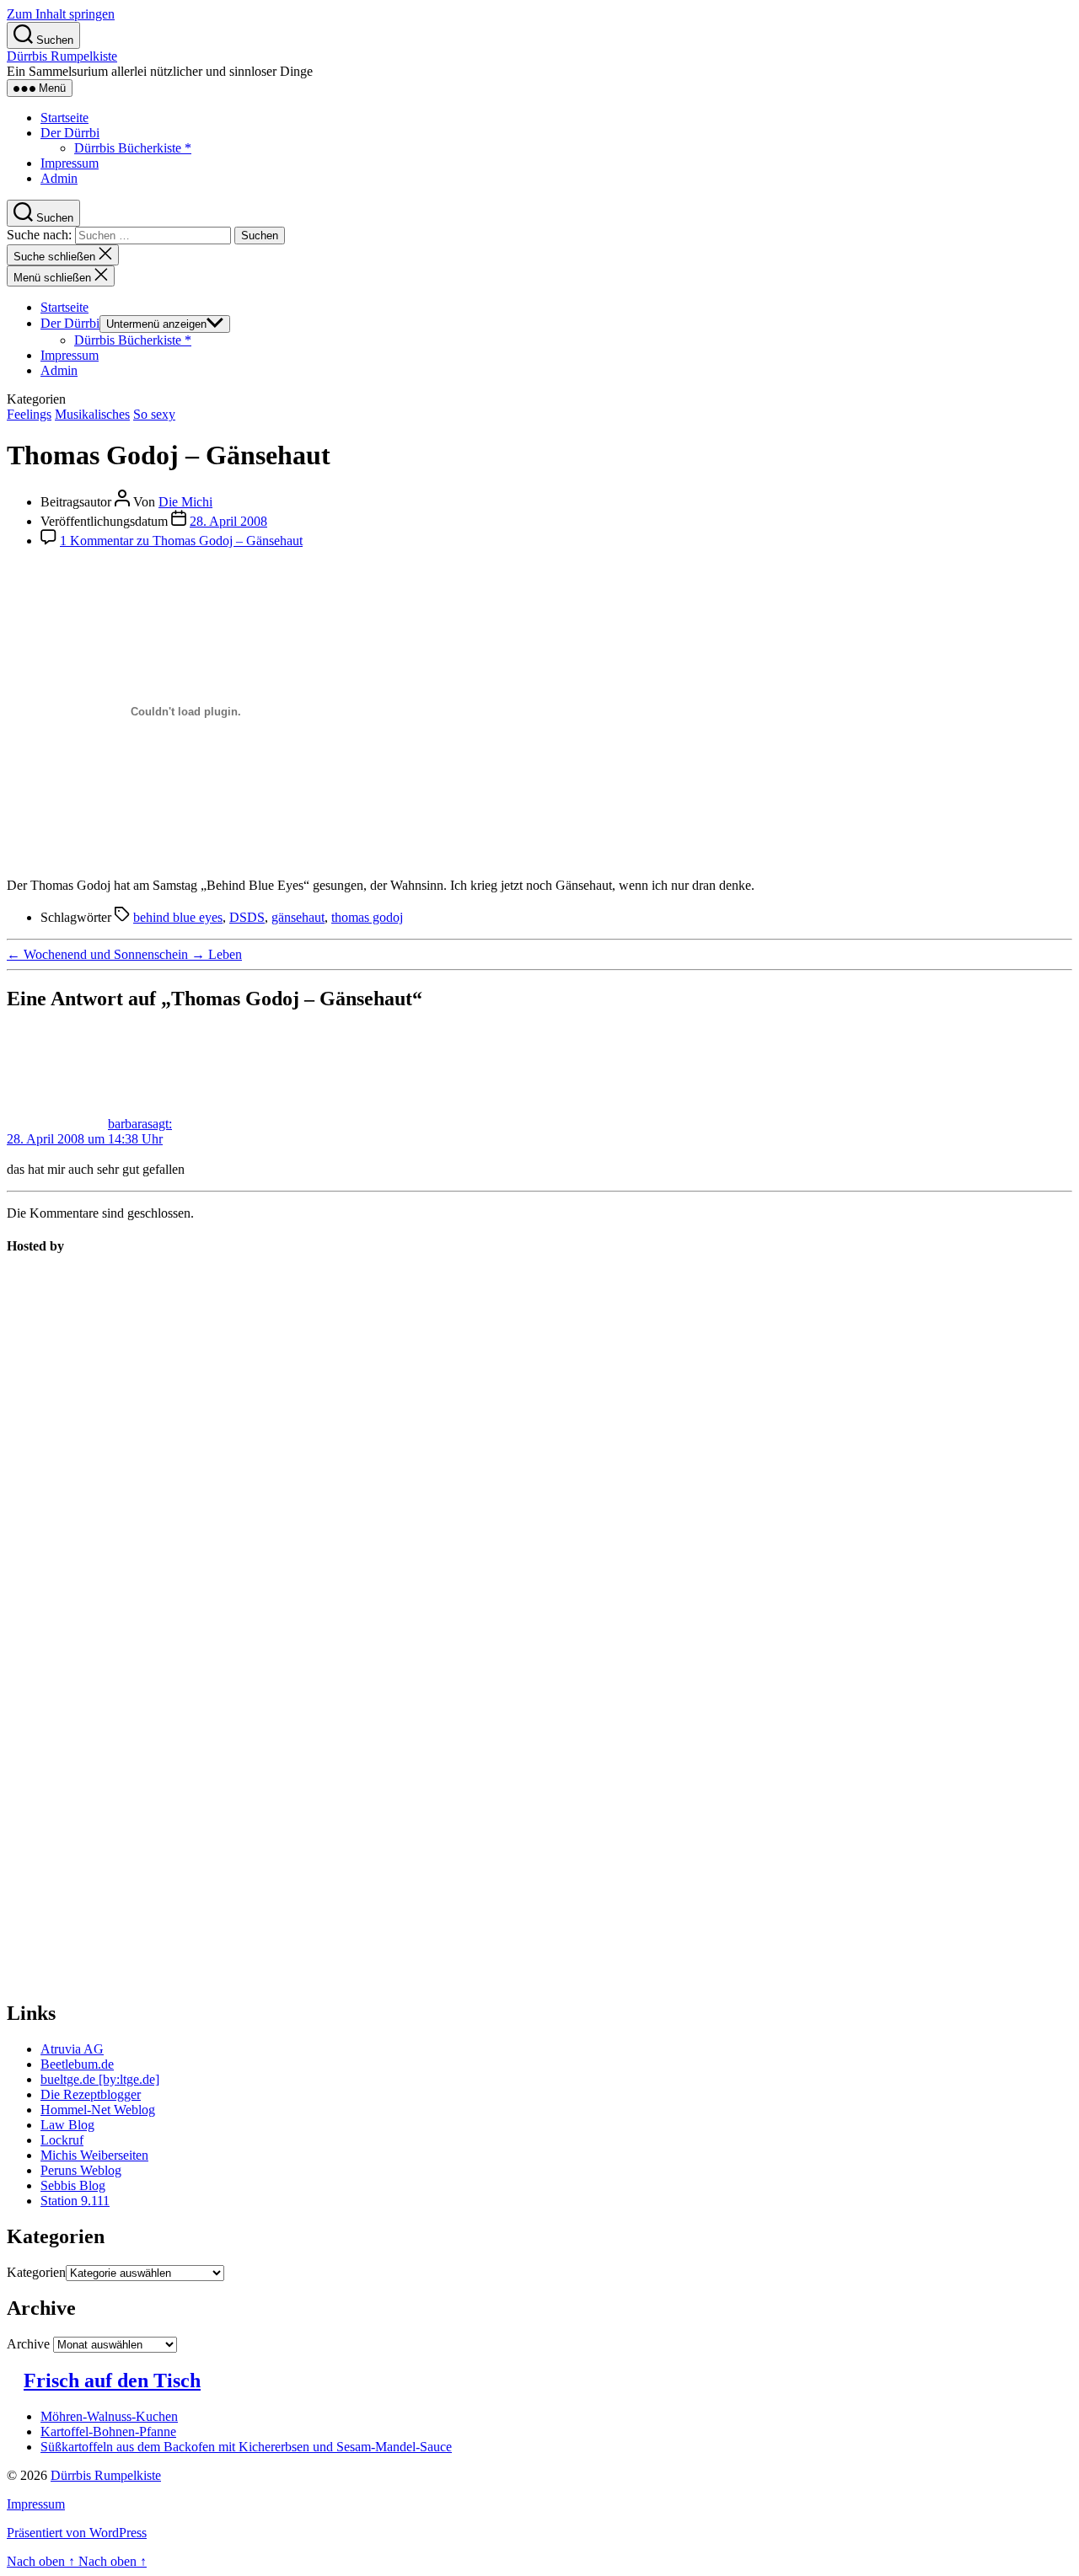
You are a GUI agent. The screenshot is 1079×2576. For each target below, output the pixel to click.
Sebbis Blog (73, 2185)
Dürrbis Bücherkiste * (133, 148)
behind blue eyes (178, 917)
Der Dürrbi (70, 133)
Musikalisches (92, 414)
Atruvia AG (72, 2049)
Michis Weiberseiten (94, 2155)
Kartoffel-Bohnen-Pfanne (108, 2431)
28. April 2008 (228, 521)
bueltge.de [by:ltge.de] (100, 2079)
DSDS (247, 917)
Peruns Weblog (81, 2170)
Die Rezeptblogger (91, 2094)
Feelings (29, 414)
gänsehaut (298, 917)
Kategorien (36, 2272)
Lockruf (62, 2140)
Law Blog (67, 2125)
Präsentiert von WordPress (77, 2533)
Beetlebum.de (77, 2064)
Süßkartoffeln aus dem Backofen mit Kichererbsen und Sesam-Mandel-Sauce (246, 2447)
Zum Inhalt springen (61, 14)
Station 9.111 (75, 2201)
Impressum (70, 163)
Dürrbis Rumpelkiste (62, 56)
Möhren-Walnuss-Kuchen (109, 2416)
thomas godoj (367, 917)
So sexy (154, 414)
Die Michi (185, 502)
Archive (28, 2344)
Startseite (64, 118)
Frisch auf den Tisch (112, 2381)
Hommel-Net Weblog (98, 2110)
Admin (59, 178)
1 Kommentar (181, 541)
